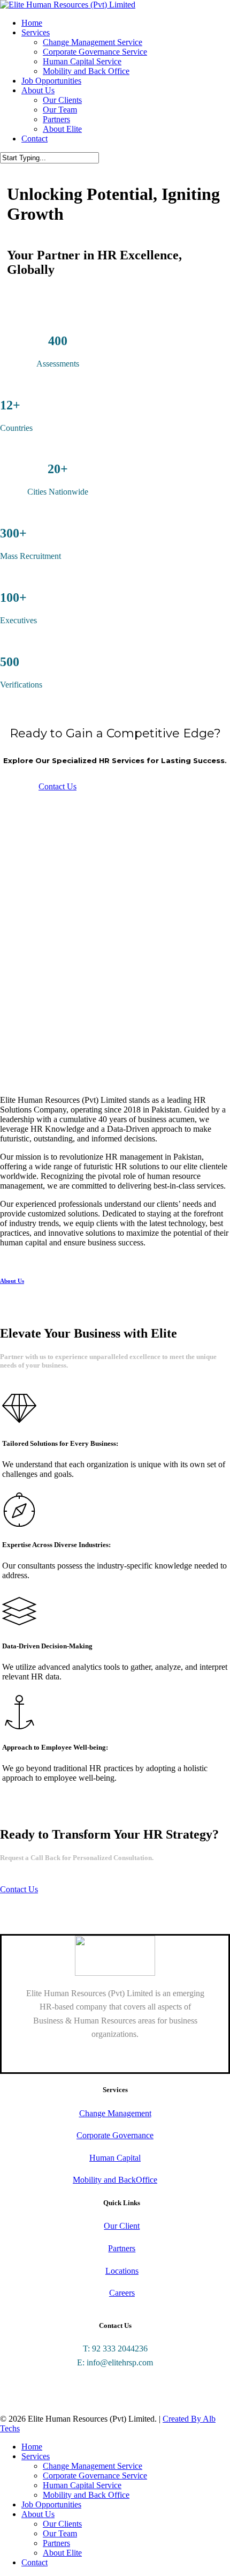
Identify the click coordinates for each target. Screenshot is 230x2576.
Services (36, 2456)
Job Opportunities (51, 2504)
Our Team (60, 2533)
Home (32, 2447)
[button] (57, 786)
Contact (34, 2562)
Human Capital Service (82, 2485)
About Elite (62, 2553)
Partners (56, 2543)
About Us (38, 2514)
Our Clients (62, 2524)
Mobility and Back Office (86, 2495)
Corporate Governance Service (95, 2476)
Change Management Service (93, 2466)
